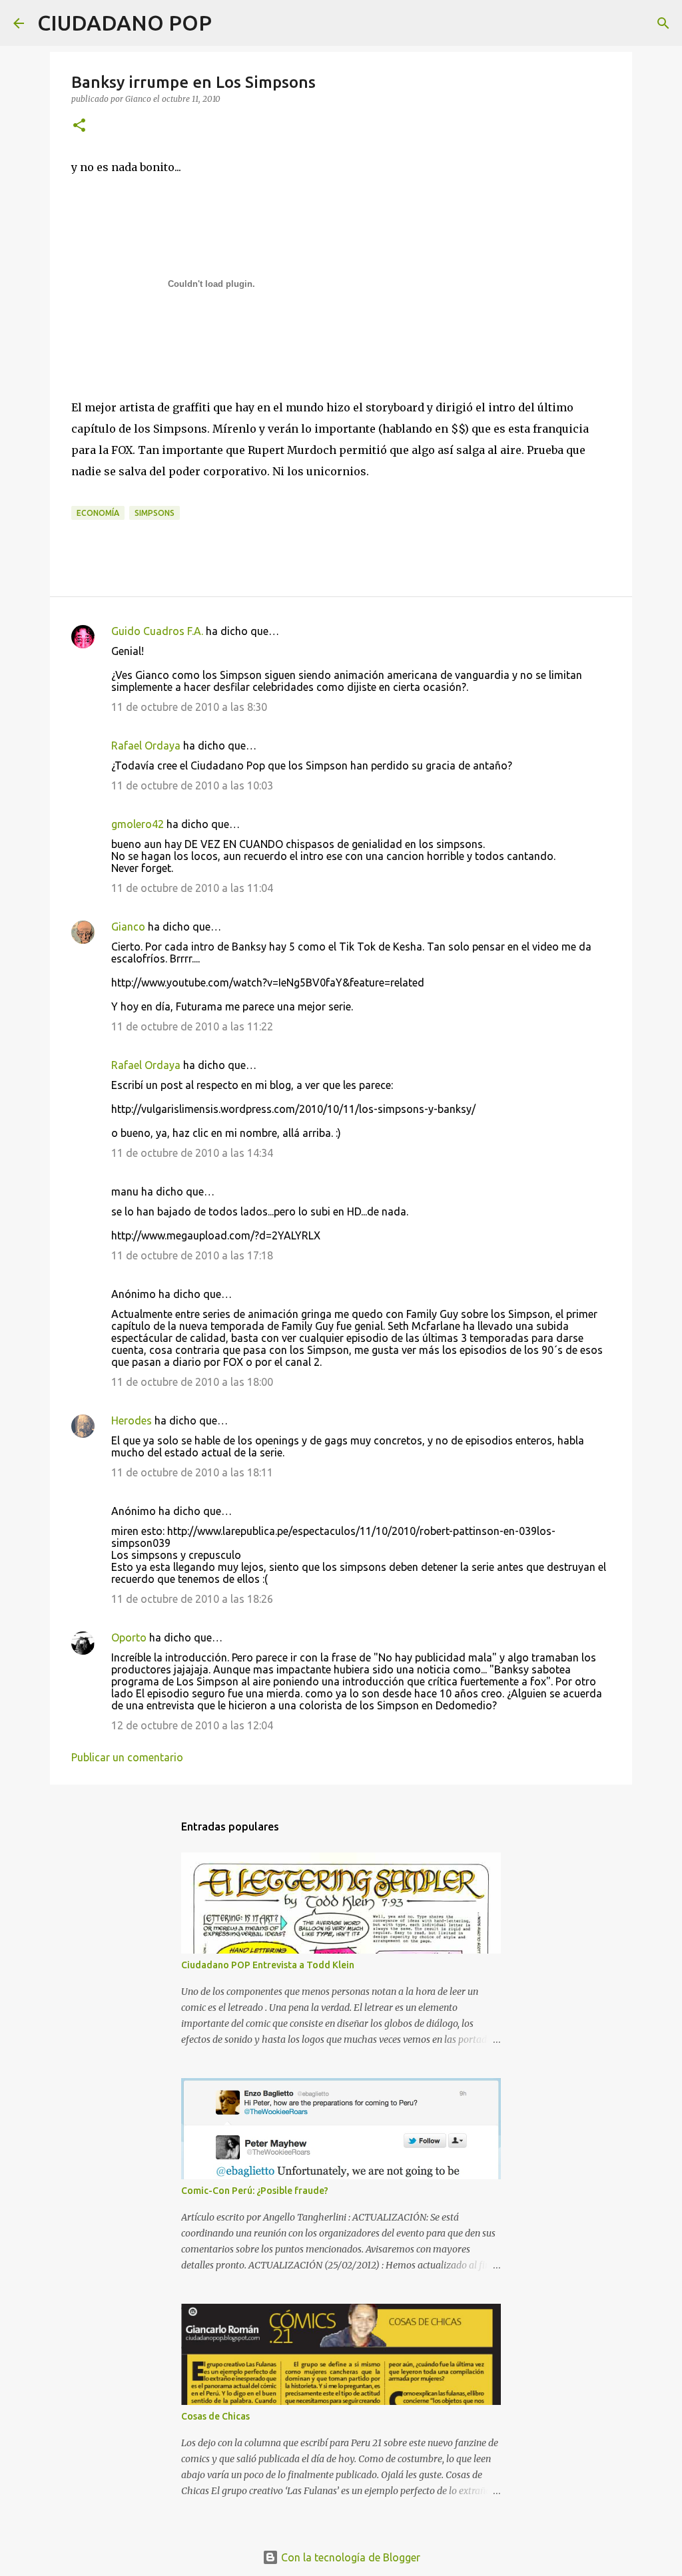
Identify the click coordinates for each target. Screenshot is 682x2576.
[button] (79, 126)
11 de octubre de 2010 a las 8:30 (189, 707)
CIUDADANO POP (125, 23)
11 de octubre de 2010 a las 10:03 (192, 785)
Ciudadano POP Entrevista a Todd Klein (268, 1965)
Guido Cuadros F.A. (157, 631)
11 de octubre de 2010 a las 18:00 (192, 1382)
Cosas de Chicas (215, 2416)
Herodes (132, 1420)
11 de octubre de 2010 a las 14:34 (192, 1153)
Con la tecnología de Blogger (349, 2557)
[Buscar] (230, 23)
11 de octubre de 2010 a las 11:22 (192, 1026)
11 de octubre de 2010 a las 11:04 (192, 888)
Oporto (129, 1637)
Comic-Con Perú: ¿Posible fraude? (255, 2191)
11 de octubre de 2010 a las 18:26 (192, 1599)
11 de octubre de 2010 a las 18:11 (192, 1472)
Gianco (128, 927)
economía (98, 513)
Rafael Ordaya (146, 746)
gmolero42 (138, 824)
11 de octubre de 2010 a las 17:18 (192, 1255)
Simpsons (155, 513)
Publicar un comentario (127, 1757)
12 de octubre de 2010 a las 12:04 (192, 1725)
